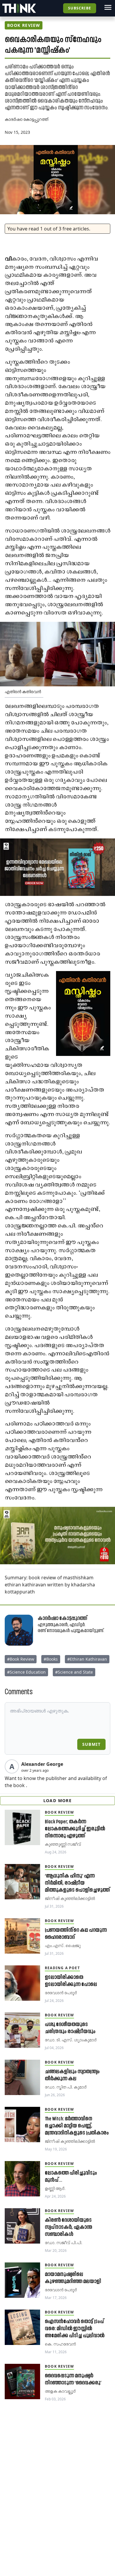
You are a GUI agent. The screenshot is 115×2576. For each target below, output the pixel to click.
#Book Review (21, 1659)
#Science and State (74, 1672)
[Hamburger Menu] (108, 7)
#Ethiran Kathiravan (87, 1659)
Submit (91, 1744)
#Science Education (26, 1672)
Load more (58, 1800)
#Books (51, 1659)
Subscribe (80, 8)
